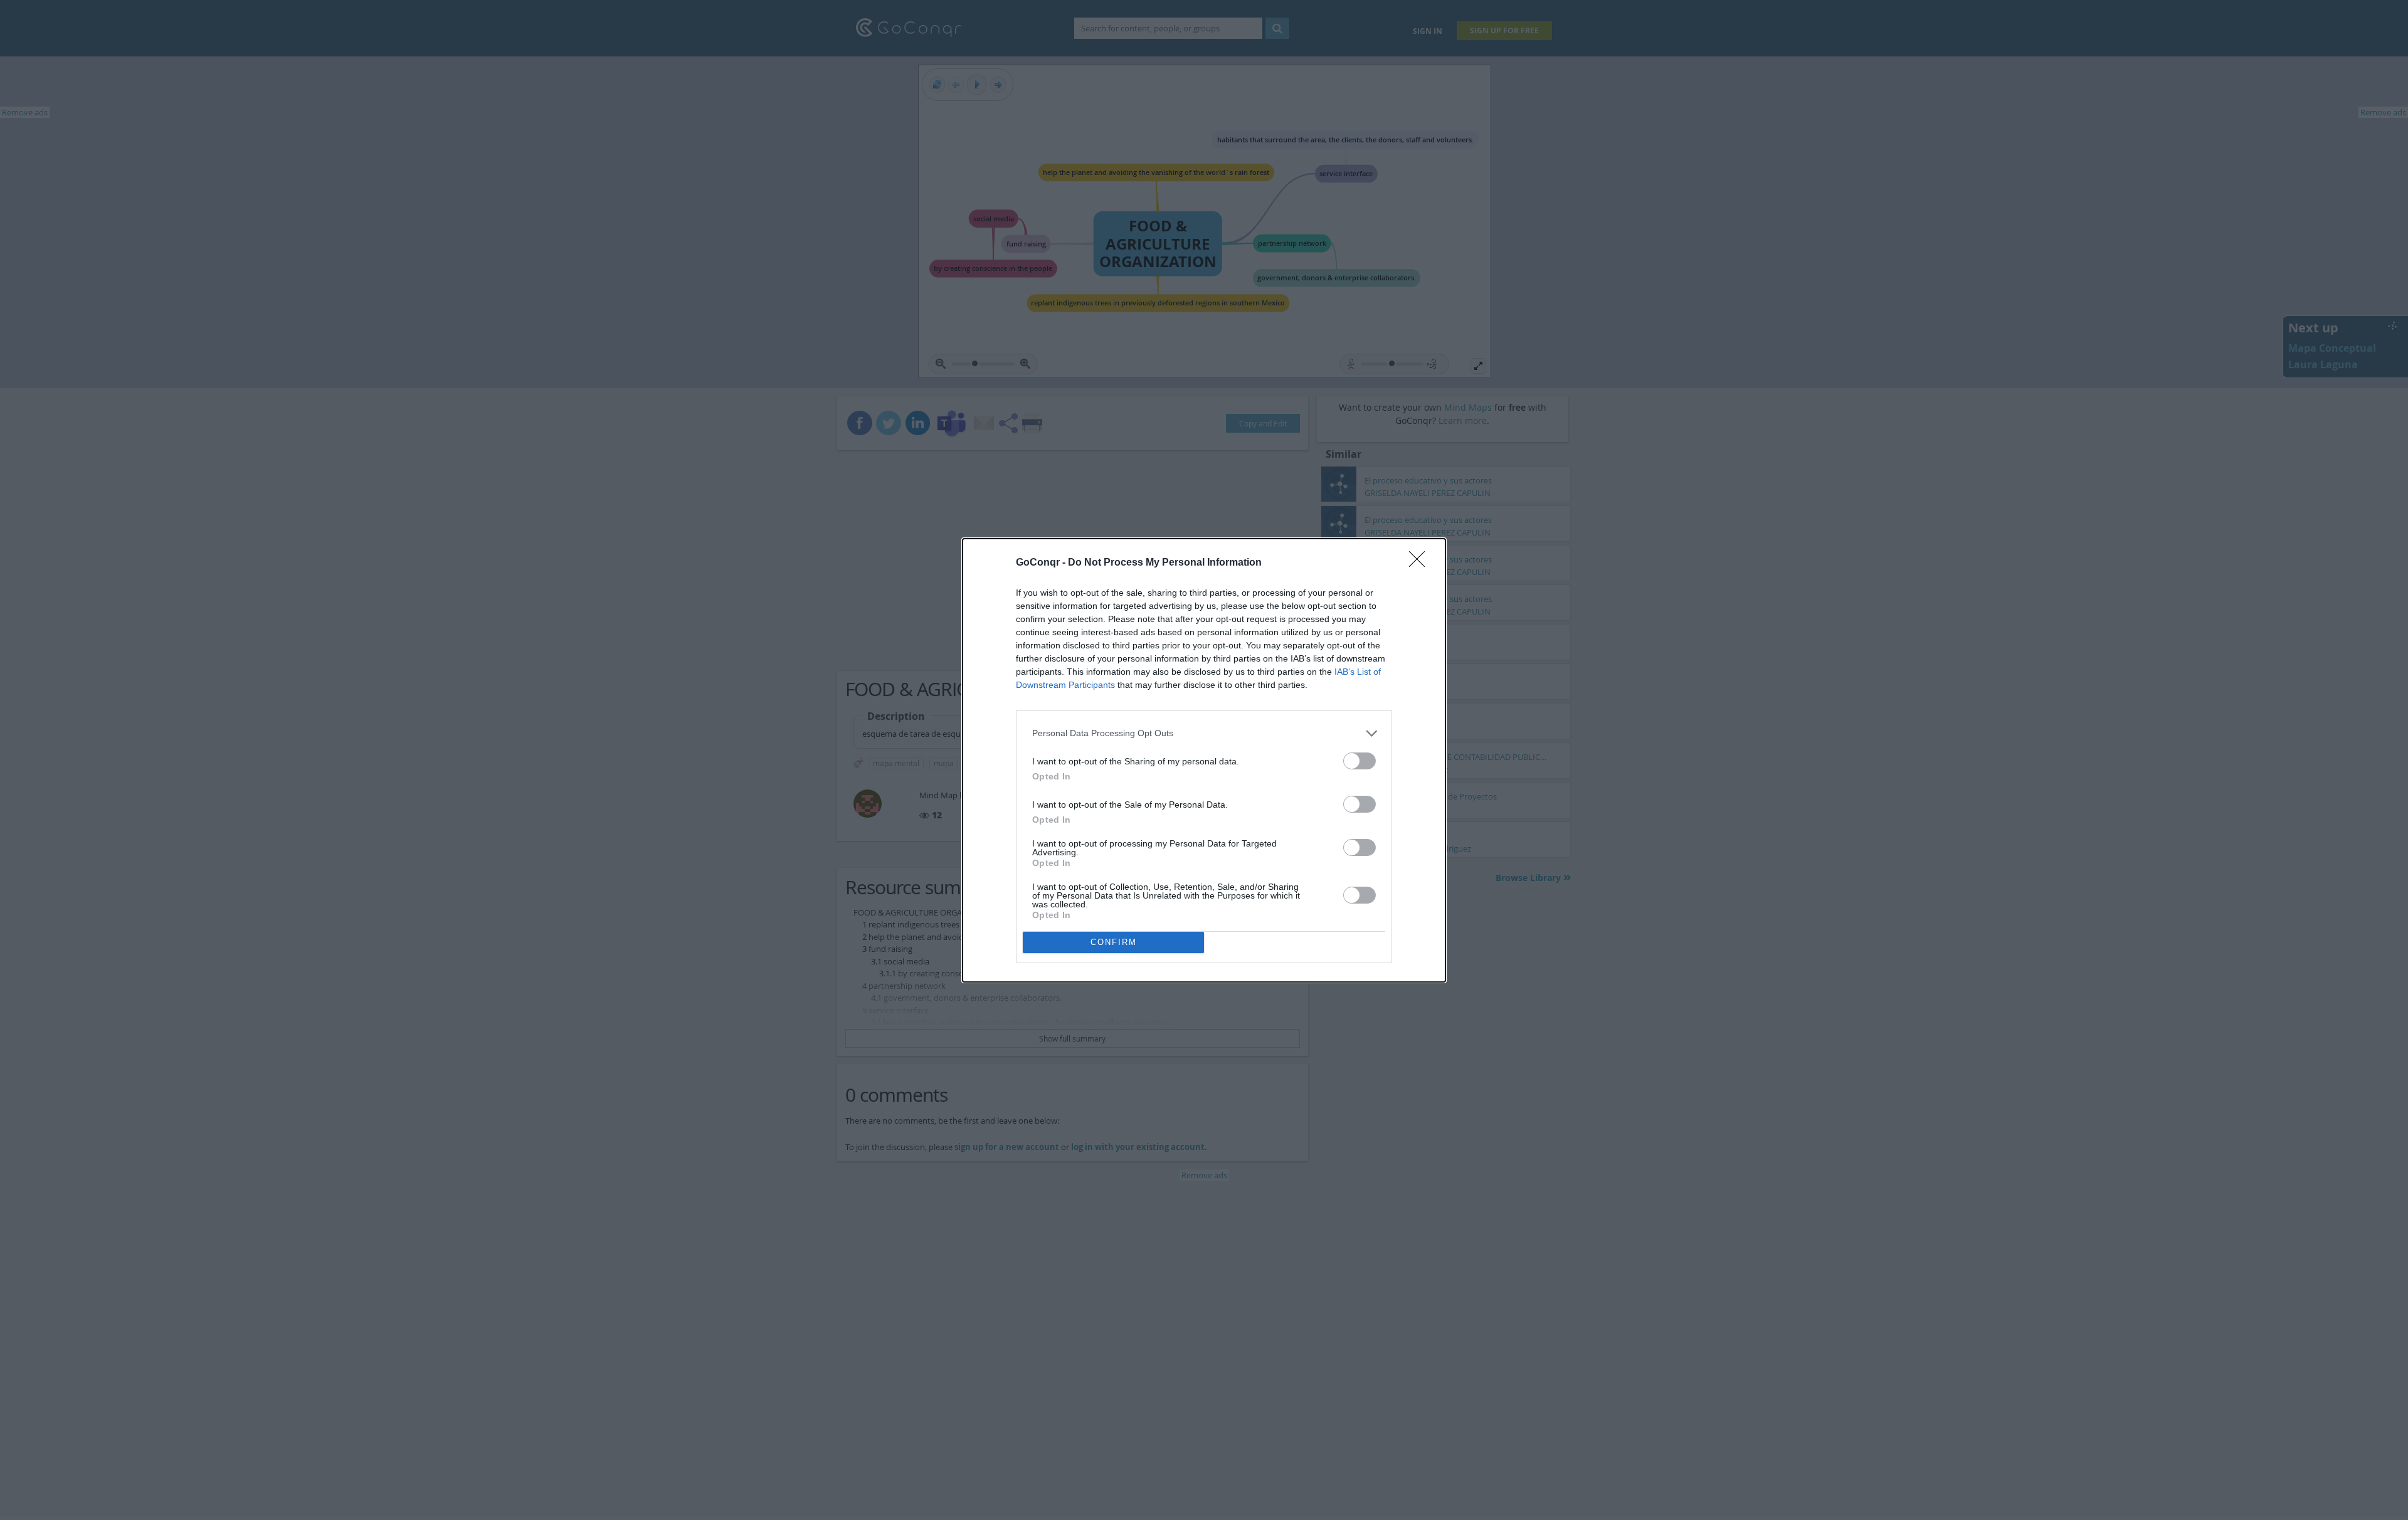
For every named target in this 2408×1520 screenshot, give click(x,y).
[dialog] (1204, 760)
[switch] (1360, 761)
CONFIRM (1114, 942)
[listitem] (1204, 733)
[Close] (1421, 563)
